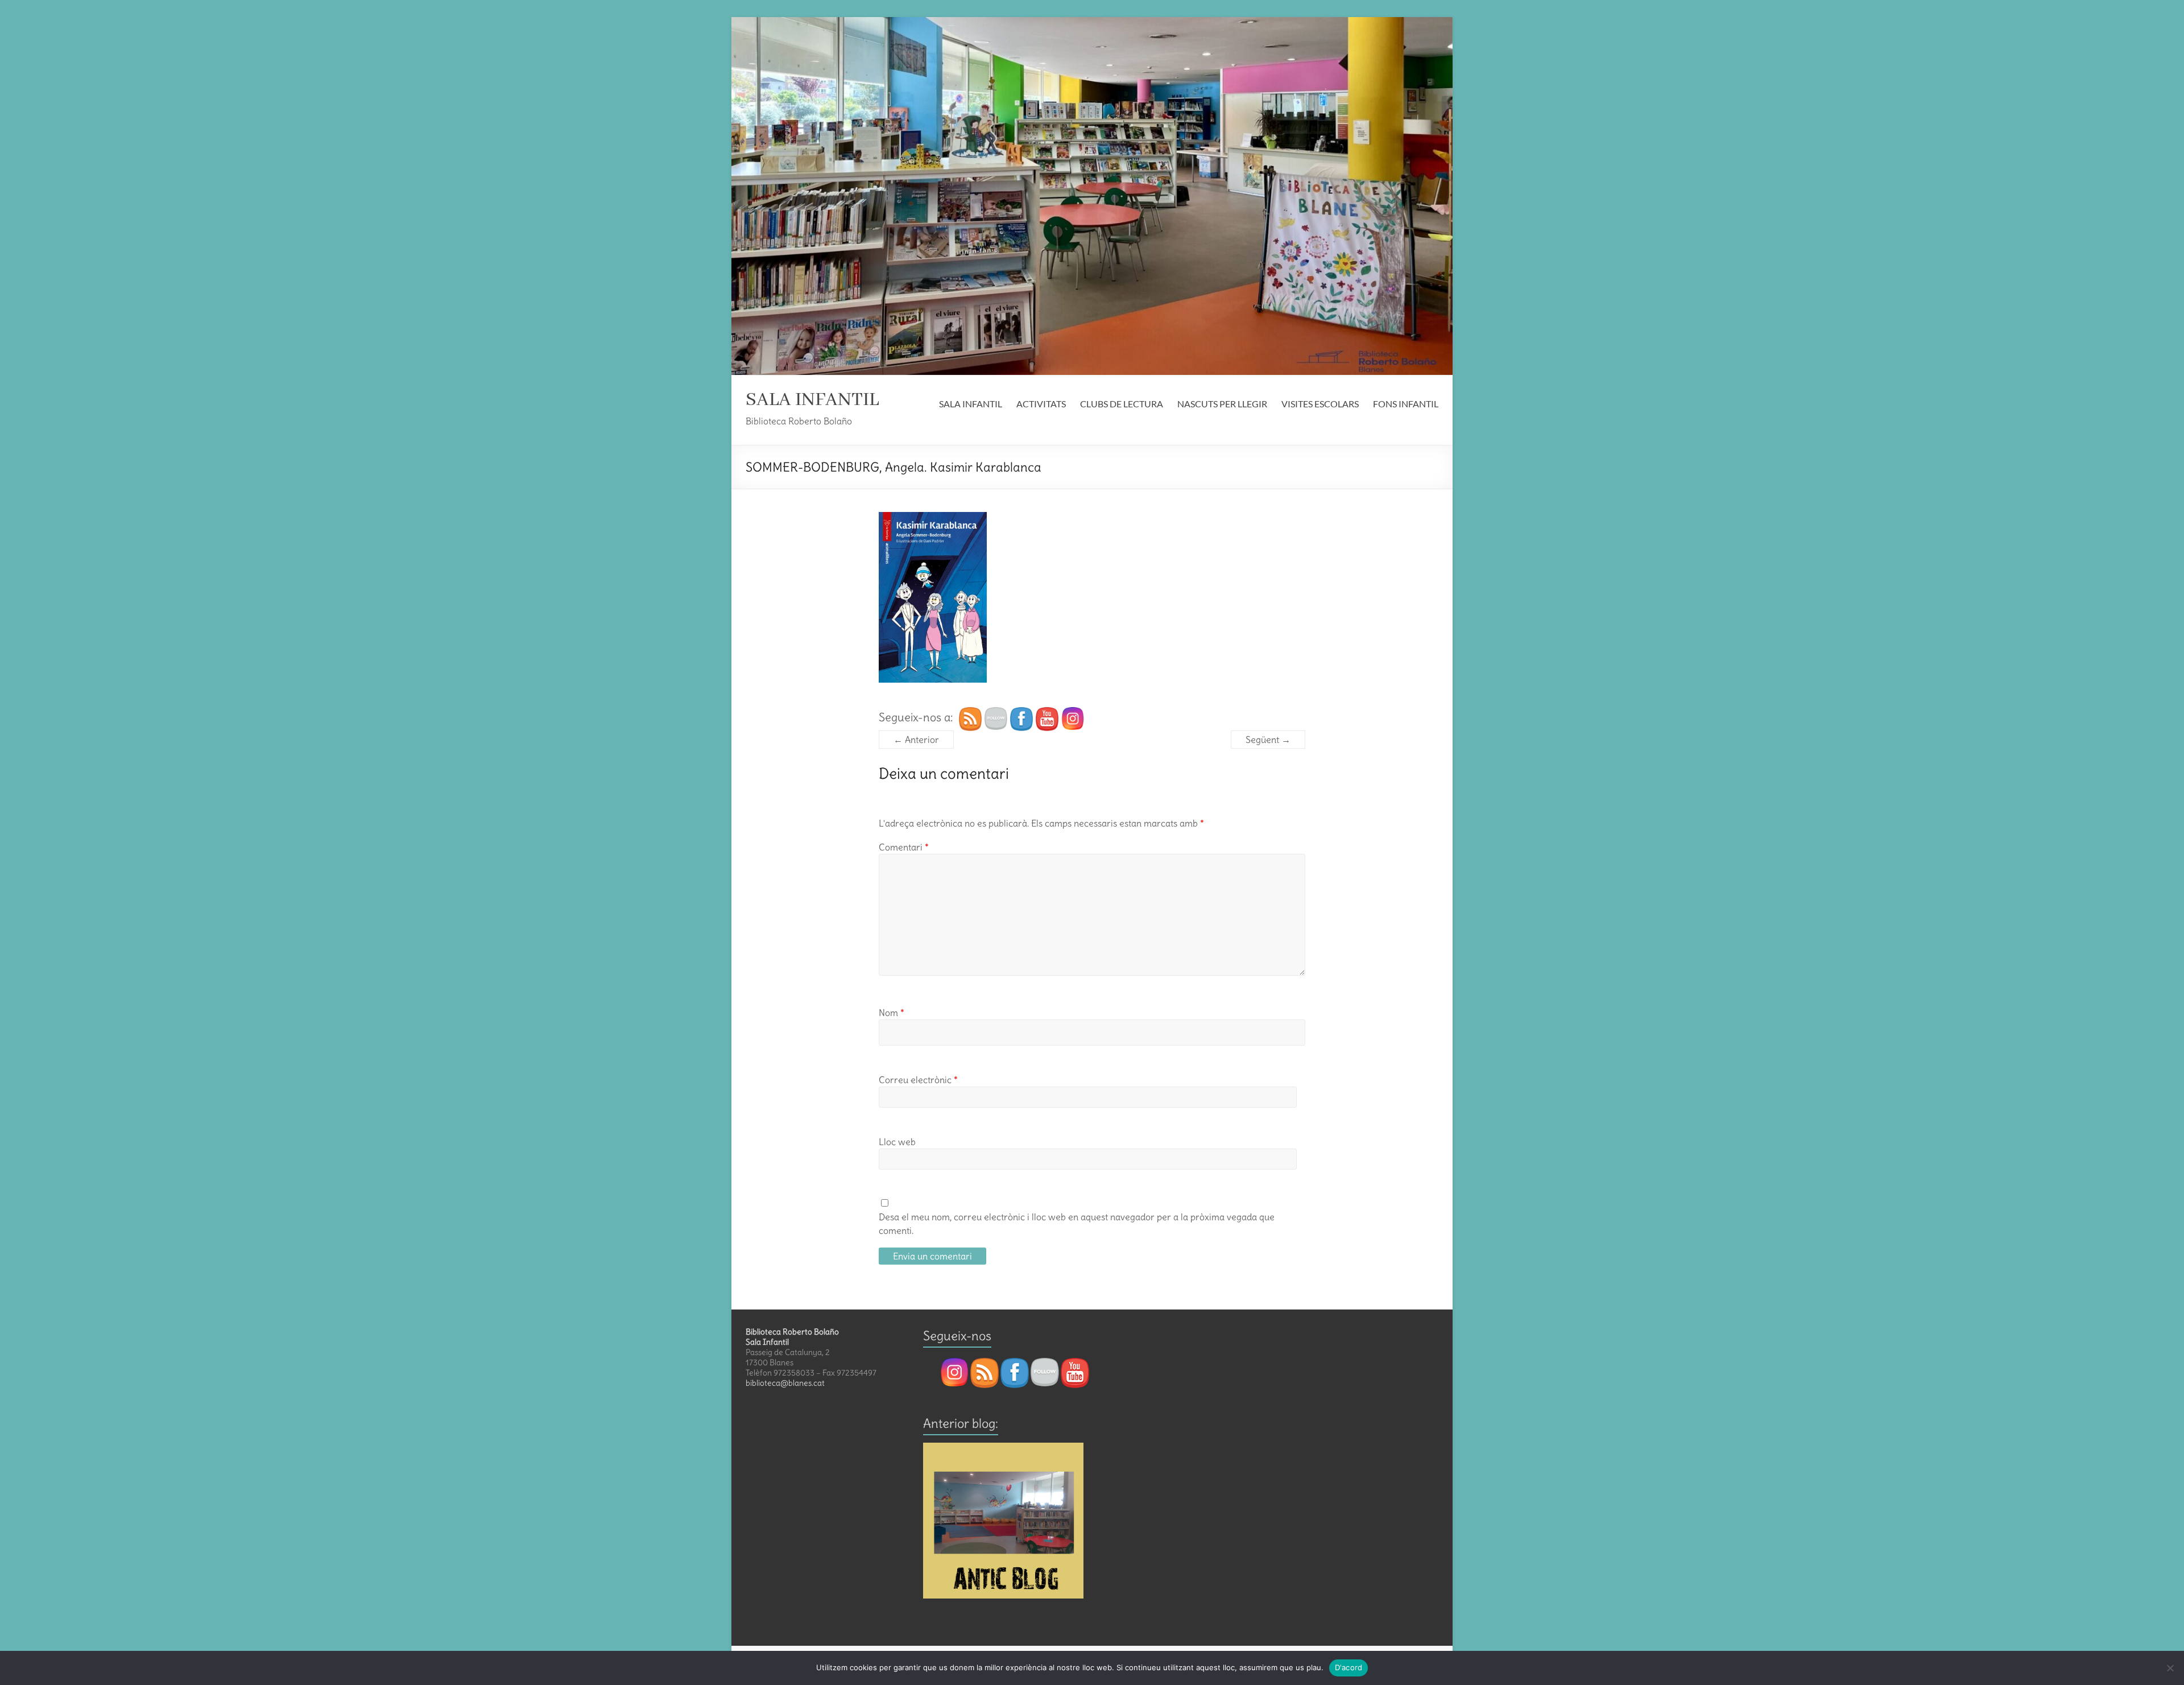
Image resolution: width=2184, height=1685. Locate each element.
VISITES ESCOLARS (1320, 404)
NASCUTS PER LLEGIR (1222, 404)
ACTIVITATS (1041, 404)
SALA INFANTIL (812, 400)
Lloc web (897, 1142)
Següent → (1268, 740)
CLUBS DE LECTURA (1122, 404)
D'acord (1349, 1667)
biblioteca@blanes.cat (785, 1383)
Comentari (904, 847)
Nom (892, 1013)
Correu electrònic (918, 1080)
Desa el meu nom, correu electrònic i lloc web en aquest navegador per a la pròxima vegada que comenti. (1077, 1224)
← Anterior (916, 740)
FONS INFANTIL (1406, 404)
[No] (2170, 1668)
